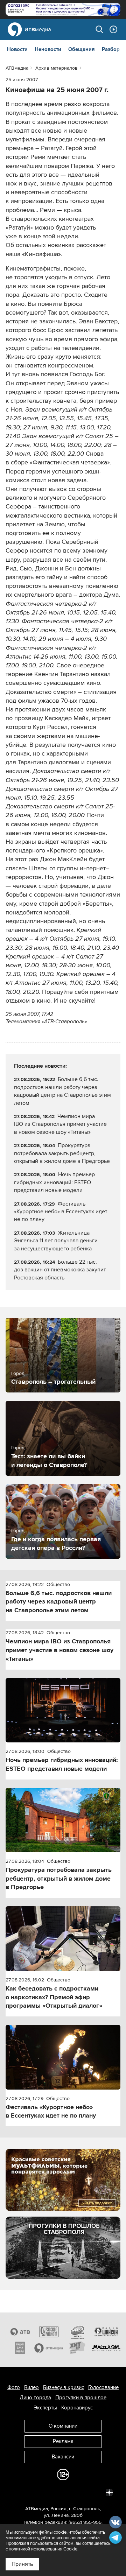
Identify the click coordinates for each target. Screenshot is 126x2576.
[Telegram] (32, 2492)
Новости (17, 49)
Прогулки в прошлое (81, 2398)
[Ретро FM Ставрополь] (77, 2332)
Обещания (82, 49)
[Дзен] (109, 2492)
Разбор (111, 49)
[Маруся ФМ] (106, 2348)
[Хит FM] (77, 2348)
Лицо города (35, 2398)
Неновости (48, 49)
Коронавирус (77, 2408)
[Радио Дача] (20, 2348)
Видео (31, 2387)
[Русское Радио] (49, 2332)
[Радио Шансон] (106, 2332)
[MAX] (63, 2492)
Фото (14, 2387)
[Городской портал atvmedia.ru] (49, 2348)
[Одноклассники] (48, 2492)
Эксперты (45, 2408)
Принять (22, 2564)
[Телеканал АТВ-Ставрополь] (20, 2332)
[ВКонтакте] (17, 2492)
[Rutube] (94, 2492)
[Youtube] (78, 2492)
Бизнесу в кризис (64, 2387)
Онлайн (113, 29)
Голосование (103, 2387)
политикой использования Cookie (43, 2549)
